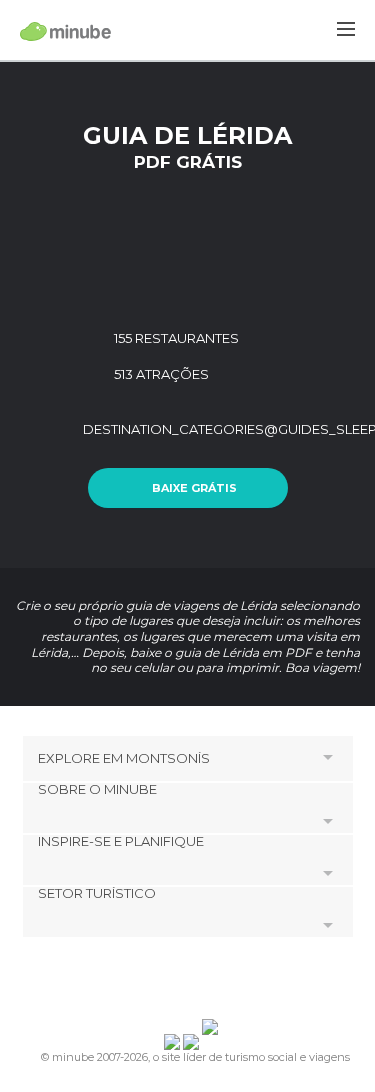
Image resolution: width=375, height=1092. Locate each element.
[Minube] (65, 31)
